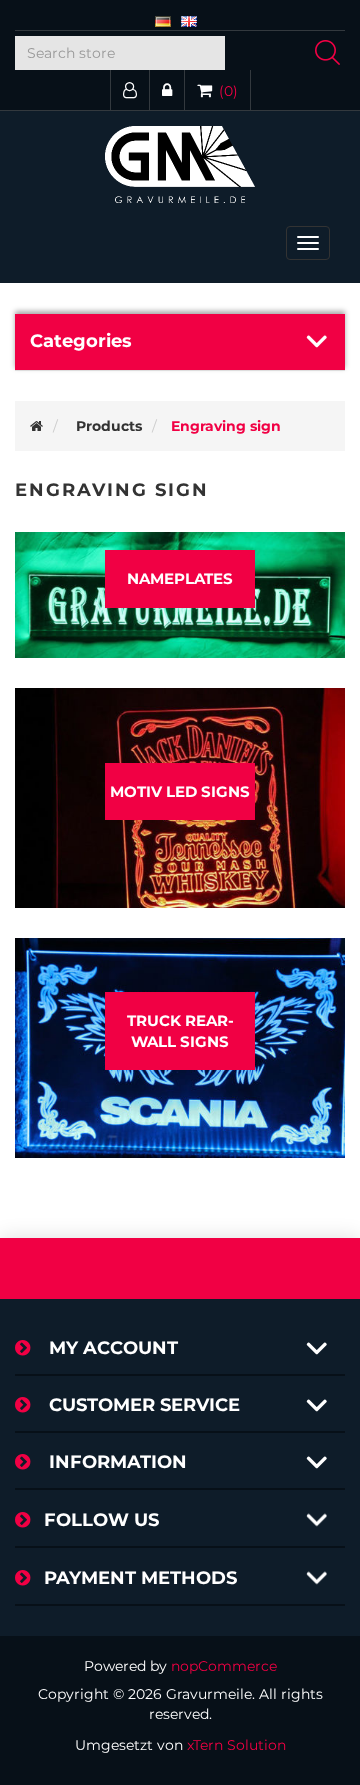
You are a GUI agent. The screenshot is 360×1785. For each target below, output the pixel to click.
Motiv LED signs (180, 791)
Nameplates (180, 578)
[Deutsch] (163, 20)
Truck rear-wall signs (180, 1031)
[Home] (36, 426)
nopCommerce (224, 1666)
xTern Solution (236, 1745)
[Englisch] (189, 20)
